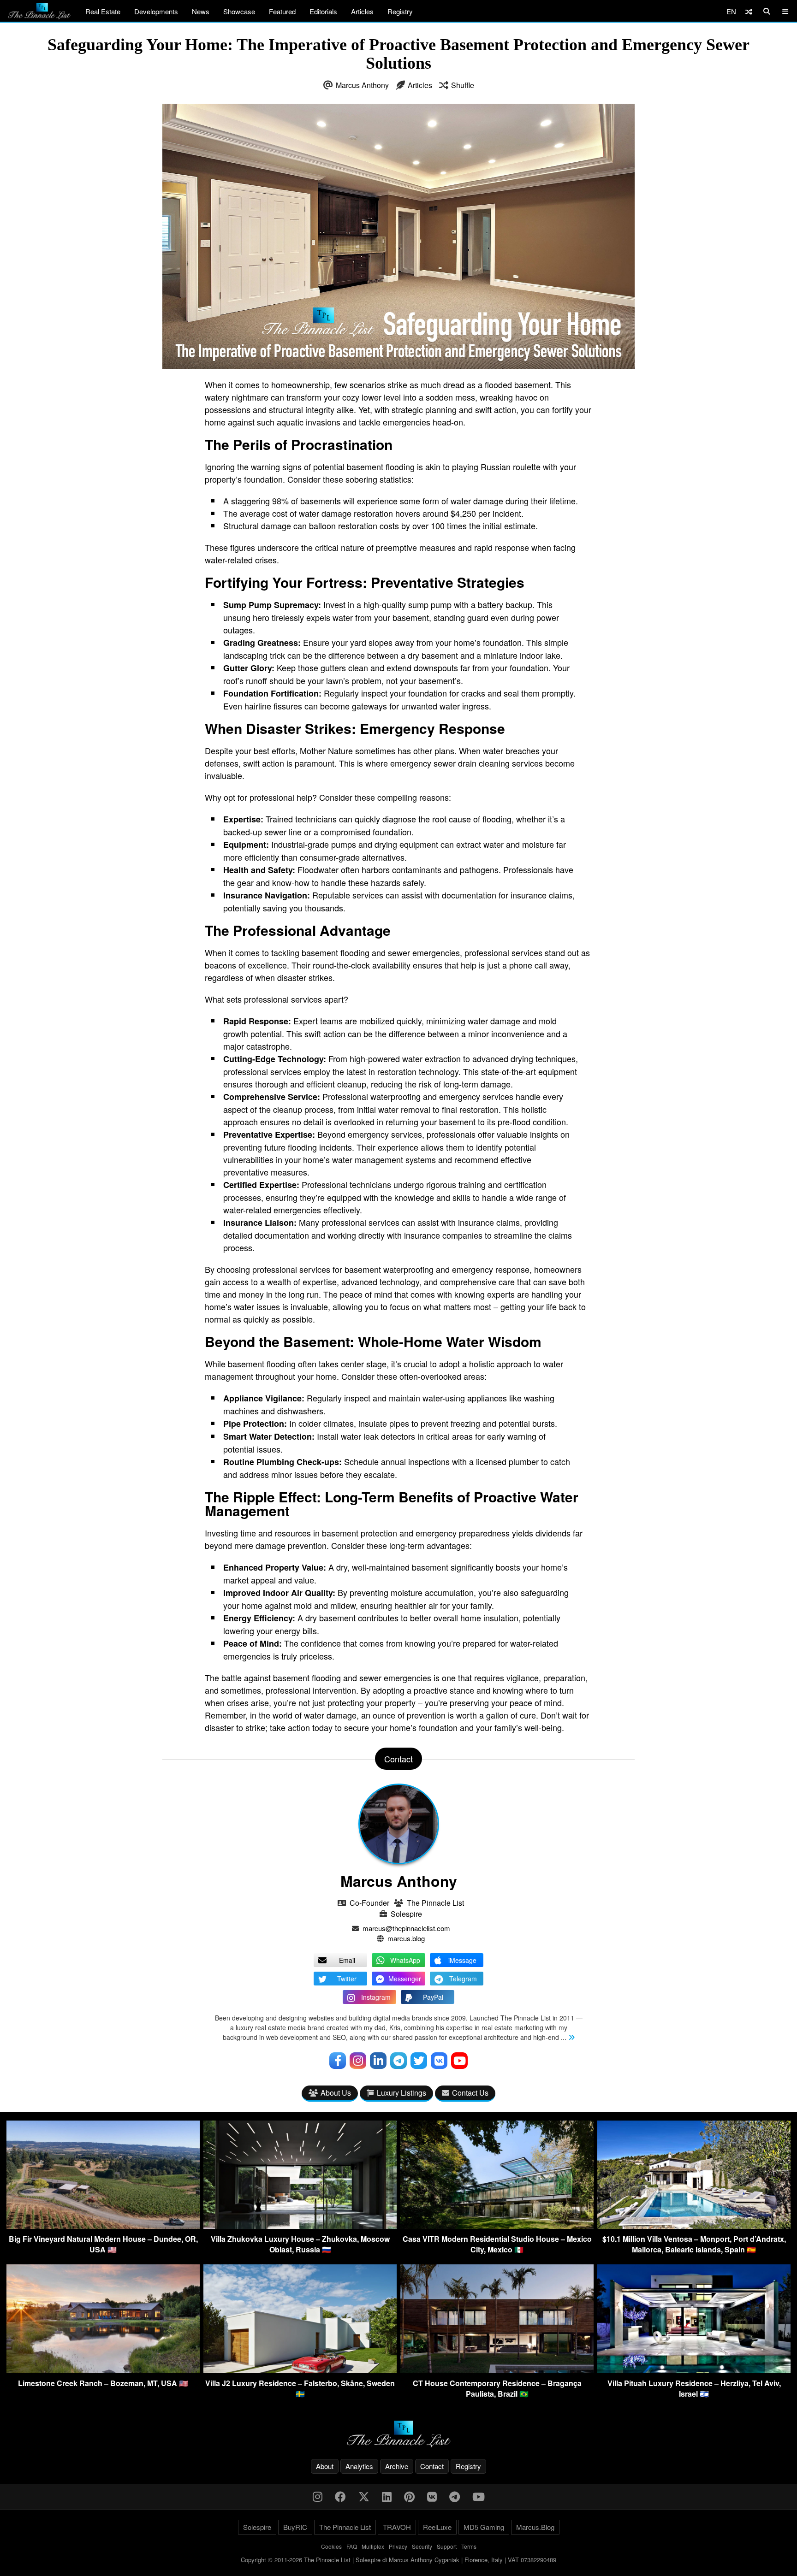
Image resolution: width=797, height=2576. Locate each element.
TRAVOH (397, 2527)
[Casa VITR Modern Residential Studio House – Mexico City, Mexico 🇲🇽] (497, 2226)
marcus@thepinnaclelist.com (406, 1928)
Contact (432, 2466)
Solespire (406, 1914)
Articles (362, 11)
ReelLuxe (437, 2527)
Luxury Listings (401, 2093)
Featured (282, 11)
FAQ (352, 2546)
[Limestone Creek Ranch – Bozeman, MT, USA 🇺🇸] (103, 2370)
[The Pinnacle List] (398, 2434)
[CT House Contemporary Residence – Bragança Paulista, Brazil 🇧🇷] (497, 2370)
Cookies (331, 2546)
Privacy (398, 2546)
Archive (397, 2466)
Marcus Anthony (362, 85)
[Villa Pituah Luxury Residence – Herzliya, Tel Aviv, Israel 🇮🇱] (694, 2370)
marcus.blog (406, 1938)
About (325, 2466)
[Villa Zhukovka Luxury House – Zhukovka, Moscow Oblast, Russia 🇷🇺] (300, 2226)
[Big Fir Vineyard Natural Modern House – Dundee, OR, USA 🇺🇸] (103, 2226)
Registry (400, 11)
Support (447, 2546)
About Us (336, 2093)
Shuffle (463, 85)
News (201, 11)
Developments (156, 11)
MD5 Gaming (484, 2527)
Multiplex (373, 2546)
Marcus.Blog (535, 2527)
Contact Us (470, 2093)
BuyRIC (295, 2527)
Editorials (323, 11)
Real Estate (103, 11)
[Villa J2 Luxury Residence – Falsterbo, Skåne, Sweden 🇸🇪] (300, 2370)
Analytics (359, 2466)
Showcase (239, 11)
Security (422, 2546)
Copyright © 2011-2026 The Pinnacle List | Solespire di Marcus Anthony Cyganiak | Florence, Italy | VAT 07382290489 (398, 2560)
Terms (469, 2546)
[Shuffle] (749, 11)
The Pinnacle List (435, 1903)
